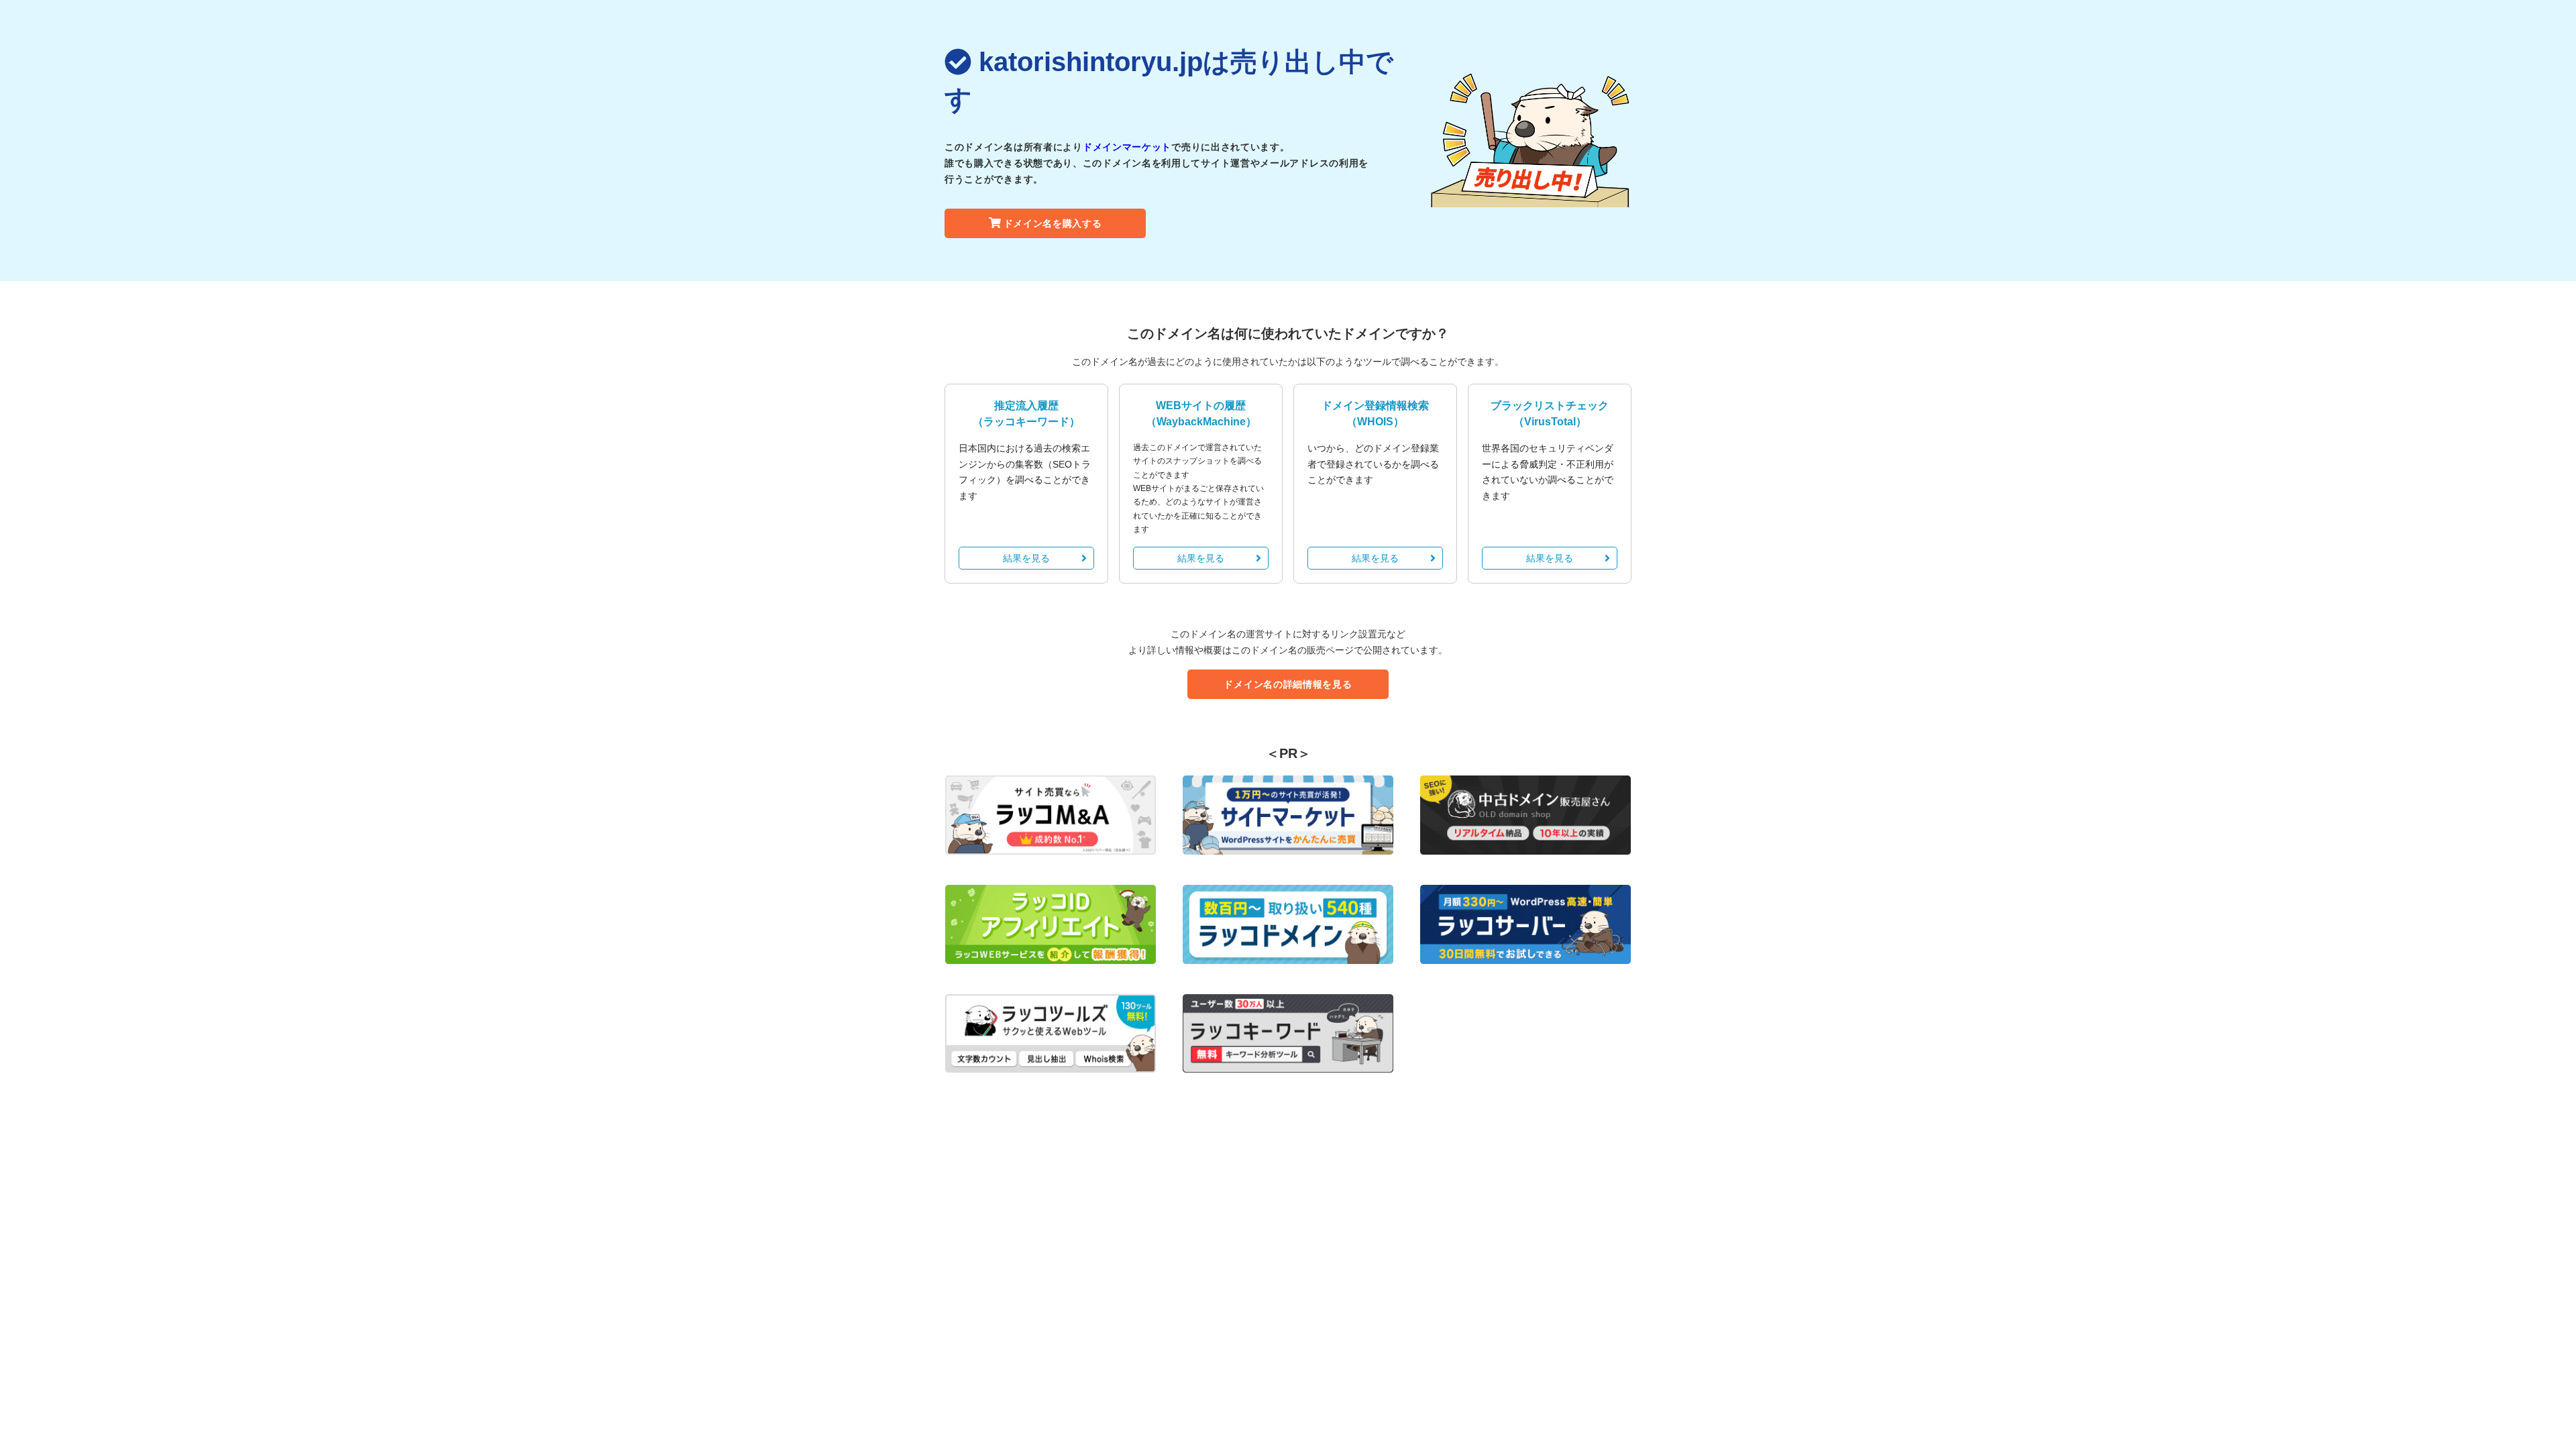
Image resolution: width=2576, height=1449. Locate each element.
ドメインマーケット (1127, 147)
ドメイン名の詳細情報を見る (1288, 684)
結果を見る (1026, 558)
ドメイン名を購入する (1053, 223)
